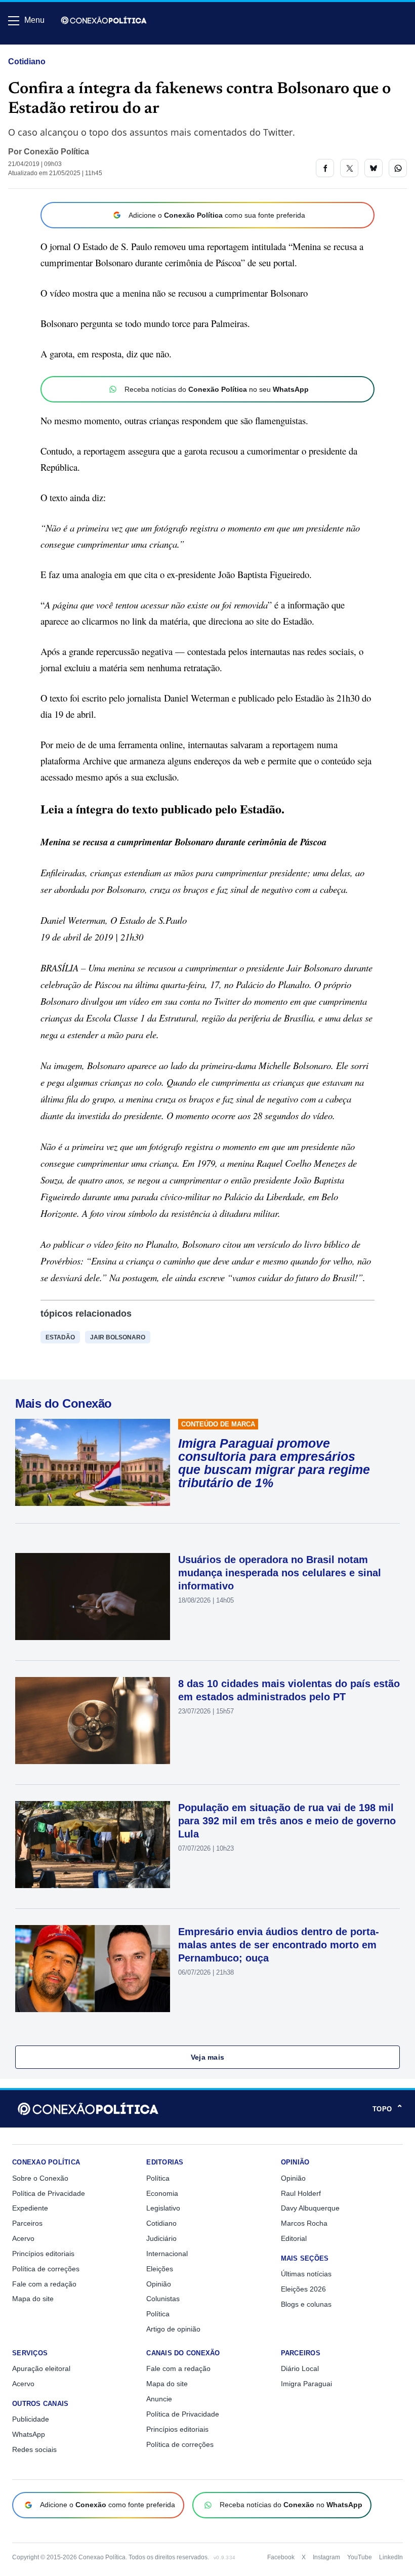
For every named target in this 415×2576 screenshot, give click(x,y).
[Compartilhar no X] (349, 168)
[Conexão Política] (104, 20)
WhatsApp (29, 2434)
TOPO (388, 2109)
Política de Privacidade (49, 2193)
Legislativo (163, 2208)
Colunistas (163, 2299)
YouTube (360, 2557)
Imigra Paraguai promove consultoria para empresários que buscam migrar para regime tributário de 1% (274, 1463)
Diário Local (300, 2368)
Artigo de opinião (173, 2329)
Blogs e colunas (306, 2304)
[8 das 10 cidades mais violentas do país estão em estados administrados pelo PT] (93, 1721)
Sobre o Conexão (40, 2178)
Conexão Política (56, 152)
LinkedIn (391, 2557)
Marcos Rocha (304, 2223)
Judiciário (161, 2238)
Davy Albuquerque (310, 2208)
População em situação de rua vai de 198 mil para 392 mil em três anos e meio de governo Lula (287, 1821)
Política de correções (46, 2269)
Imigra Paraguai (306, 2384)
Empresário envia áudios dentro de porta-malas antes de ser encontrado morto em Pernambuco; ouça (279, 1945)
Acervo (23, 2238)
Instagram (326, 2557)
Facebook (281, 2557)
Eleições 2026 (303, 2289)
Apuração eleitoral (41, 2368)
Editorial (294, 2238)
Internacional (167, 2254)
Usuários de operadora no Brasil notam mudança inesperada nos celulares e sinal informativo (280, 1573)
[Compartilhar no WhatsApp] (398, 168)
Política (158, 2178)
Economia (162, 2193)
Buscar (36, 49)
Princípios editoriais (43, 2254)
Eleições (160, 2269)
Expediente (30, 2208)
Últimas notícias (306, 2274)
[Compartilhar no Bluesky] (373, 168)
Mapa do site (33, 2299)
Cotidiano (27, 62)
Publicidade (31, 2419)
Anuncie (159, 2399)
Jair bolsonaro (118, 1337)
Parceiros (27, 2223)
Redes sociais (34, 2449)
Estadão (60, 1337)
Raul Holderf (301, 2193)
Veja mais (208, 2057)
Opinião (159, 2284)
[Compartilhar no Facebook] (325, 168)
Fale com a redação (44, 2284)
